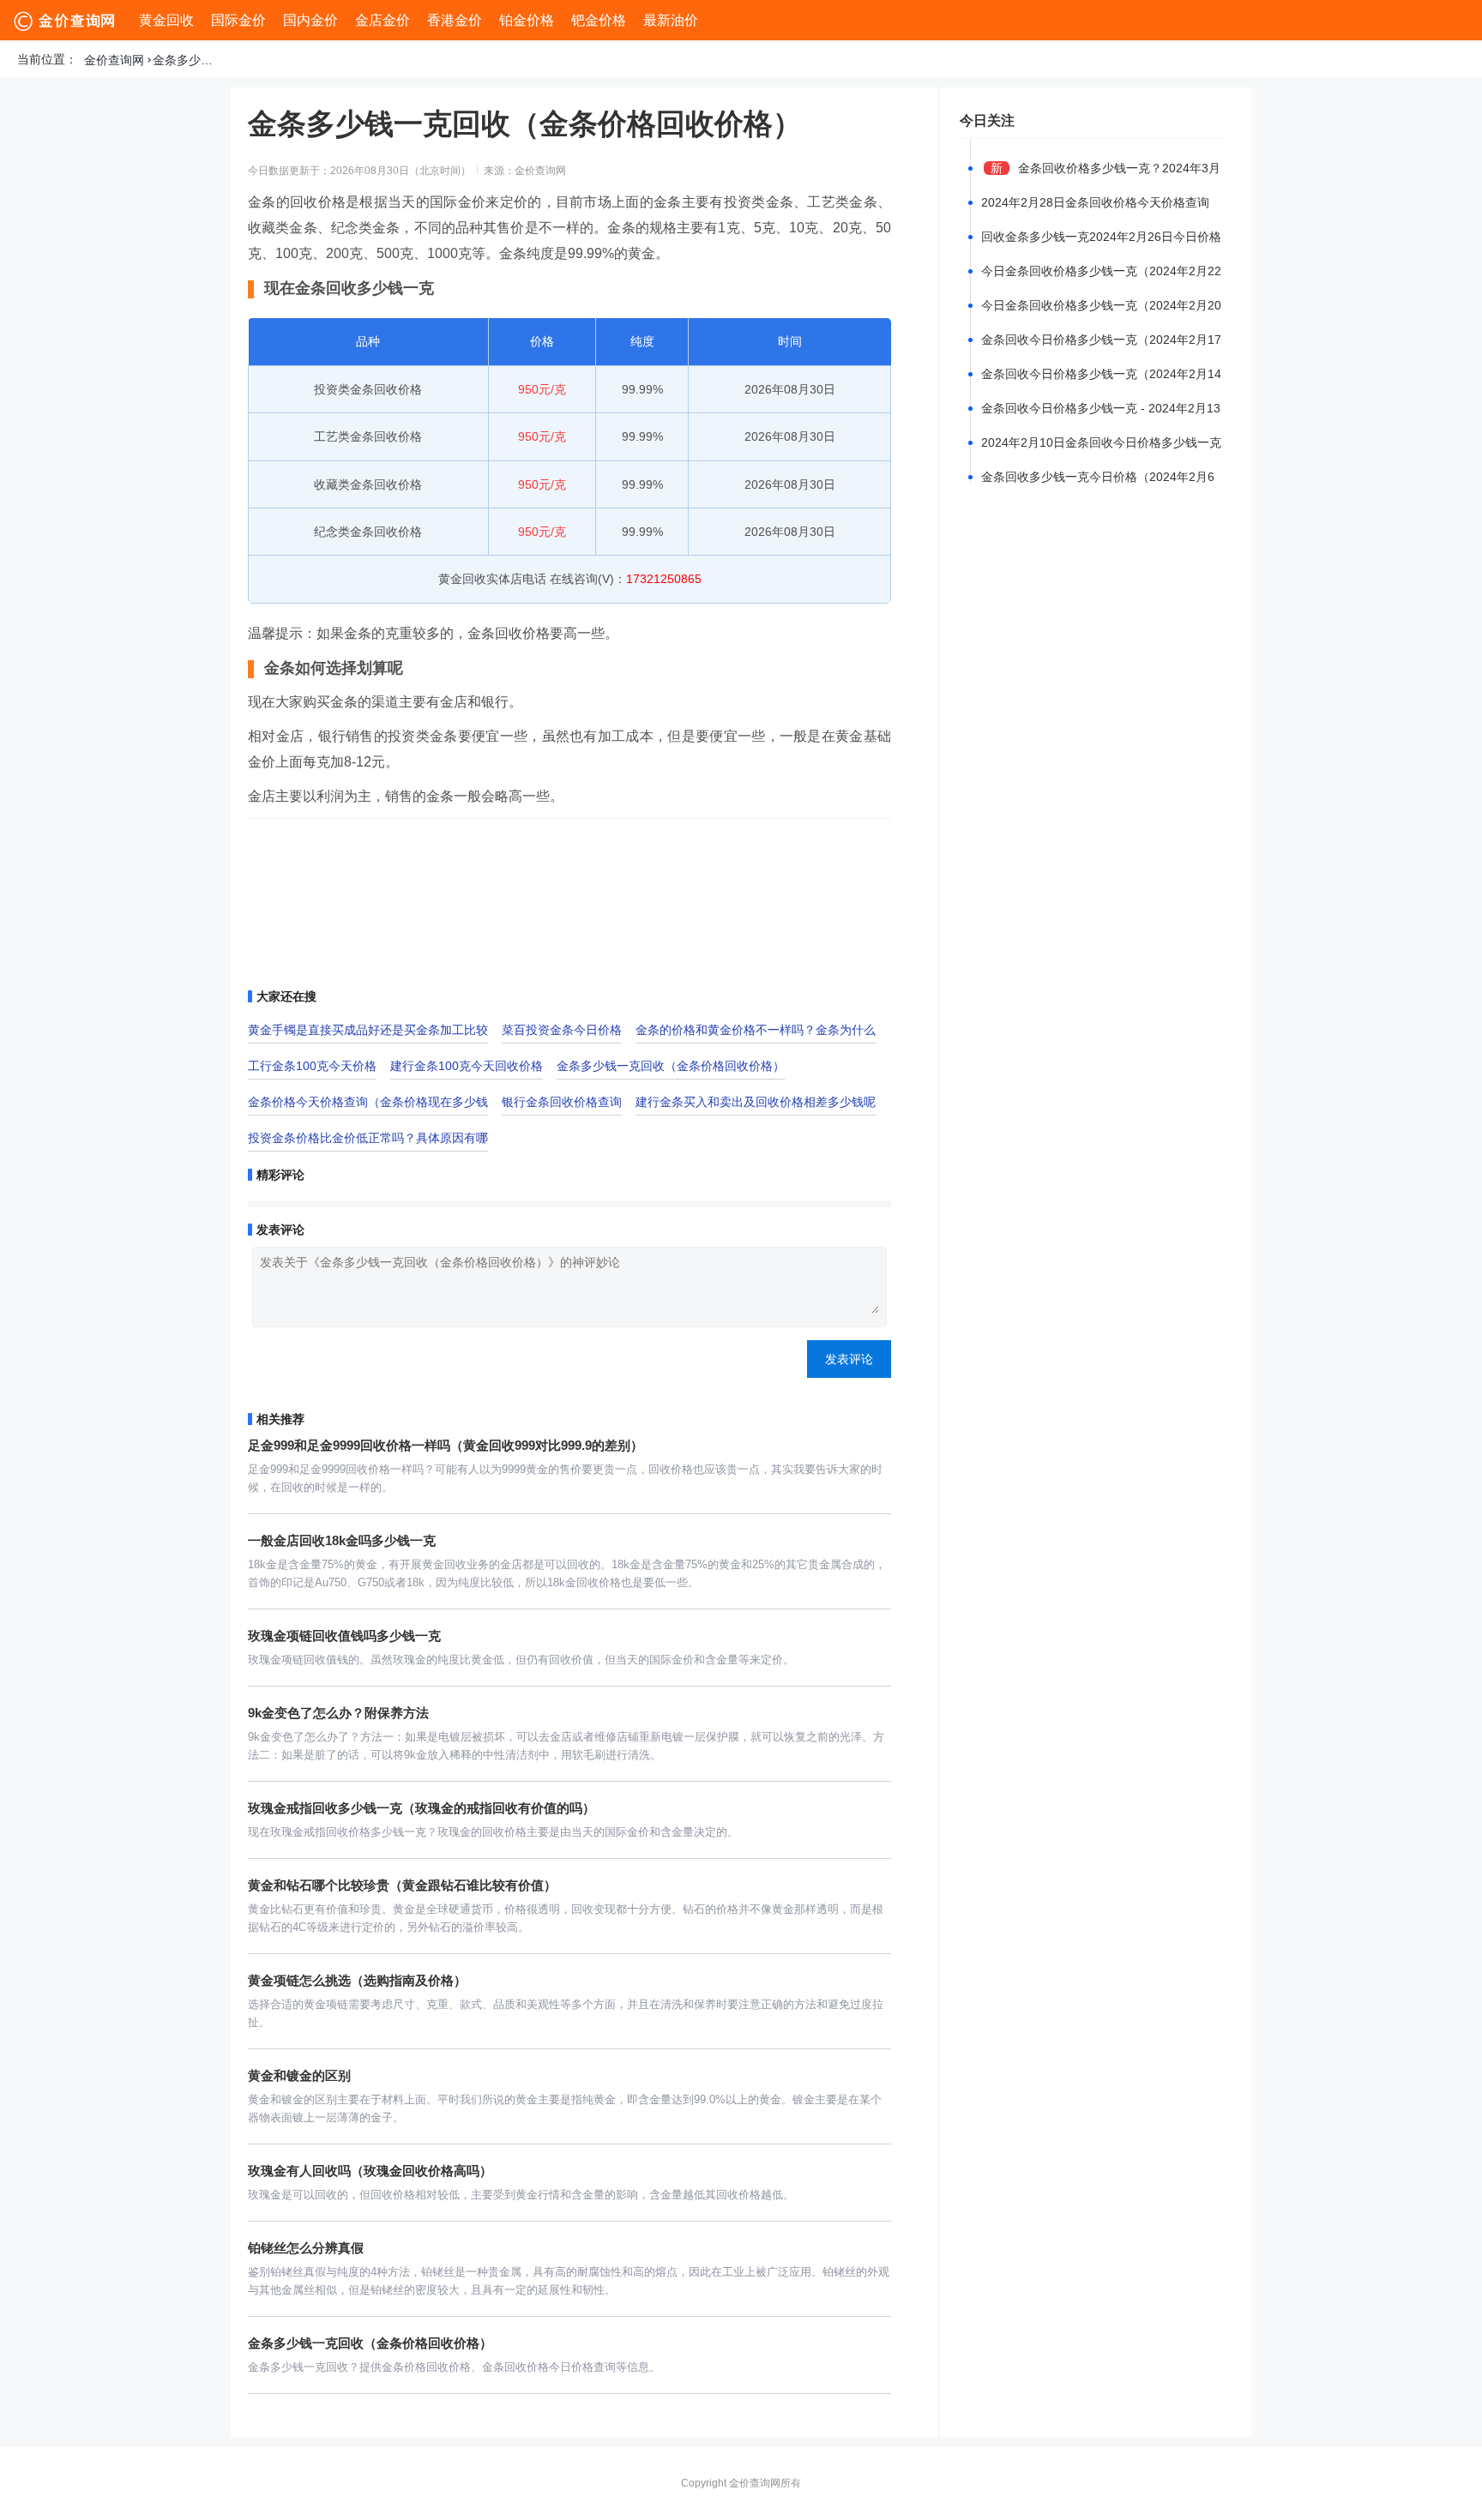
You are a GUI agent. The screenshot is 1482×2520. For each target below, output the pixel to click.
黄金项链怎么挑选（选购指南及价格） (357, 1980)
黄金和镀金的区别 (299, 2075)
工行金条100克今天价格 (312, 1066)
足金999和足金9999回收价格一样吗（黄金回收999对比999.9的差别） (446, 1445)
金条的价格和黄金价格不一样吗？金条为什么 (756, 1030)
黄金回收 (166, 20)
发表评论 (849, 1359)
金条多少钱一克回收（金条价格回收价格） (187, 60)
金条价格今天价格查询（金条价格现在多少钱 (368, 1102)
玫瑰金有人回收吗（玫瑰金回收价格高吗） (370, 2171)
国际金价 (238, 20)
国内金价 (310, 20)
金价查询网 (114, 60)
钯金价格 (599, 20)
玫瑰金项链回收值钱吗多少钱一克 (344, 1636)
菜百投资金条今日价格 (562, 1030)
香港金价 (455, 20)
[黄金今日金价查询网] (66, 21)
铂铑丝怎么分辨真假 (306, 2248)
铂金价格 (527, 20)
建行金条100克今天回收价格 (467, 1066)
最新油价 (671, 20)
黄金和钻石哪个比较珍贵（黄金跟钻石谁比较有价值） (402, 1885)
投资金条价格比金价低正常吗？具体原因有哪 (368, 1138)
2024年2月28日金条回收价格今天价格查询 (1095, 202)
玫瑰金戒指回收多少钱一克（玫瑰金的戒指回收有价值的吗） (422, 1808)
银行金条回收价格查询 (562, 1102)
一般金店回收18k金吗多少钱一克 (342, 1540)
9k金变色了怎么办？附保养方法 (338, 1713)
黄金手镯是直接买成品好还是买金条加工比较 (368, 1030)
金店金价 (383, 20)
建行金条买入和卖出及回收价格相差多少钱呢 (756, 1102)
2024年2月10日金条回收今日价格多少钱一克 (1101, 442)
